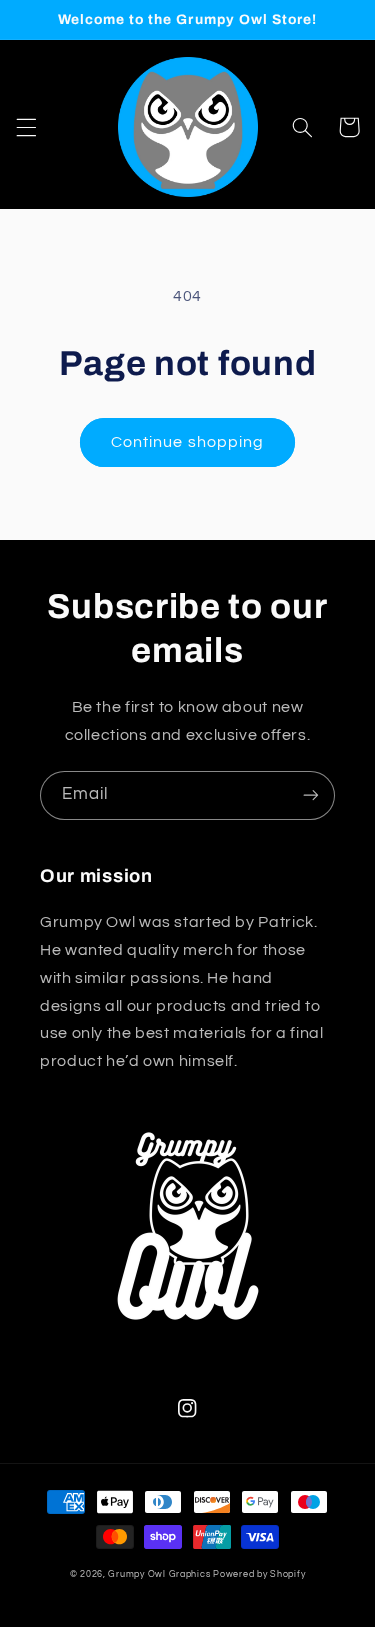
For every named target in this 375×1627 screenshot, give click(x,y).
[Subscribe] (311, 795)
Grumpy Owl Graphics (159, 1574)
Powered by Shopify (259, 1574)
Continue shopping (187, 442)
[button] (26, 127)
